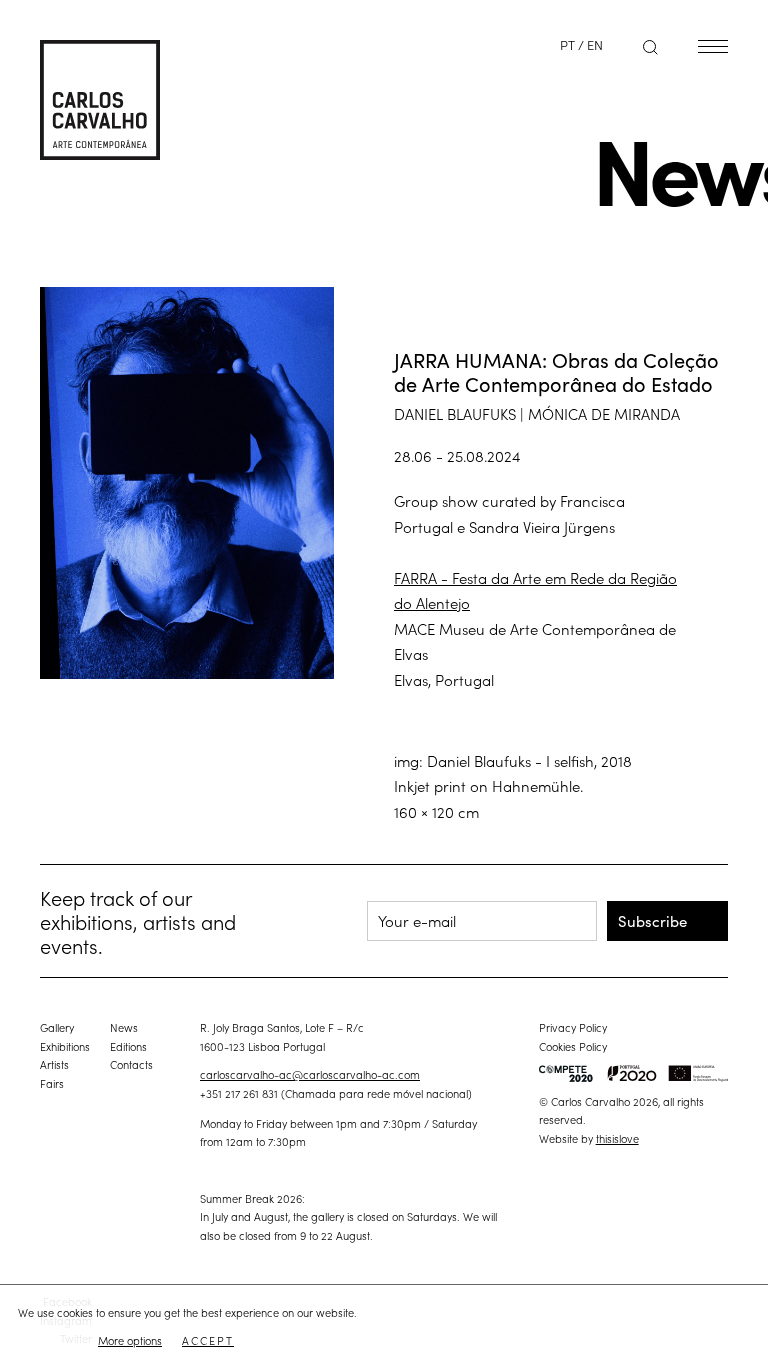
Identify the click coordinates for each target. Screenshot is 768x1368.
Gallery (57, 1027)
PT (567, 44)
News (124, 1027)
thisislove (617, 1138)
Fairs (52, 1083)
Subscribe (652, 920)
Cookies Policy (573, 1046)
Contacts (131, 1064)
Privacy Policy (573, 1027)
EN (595, 44)
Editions (128, 1046)
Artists (54, 1064)
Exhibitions (65, 1046)
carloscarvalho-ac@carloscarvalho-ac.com (310, 1074)
